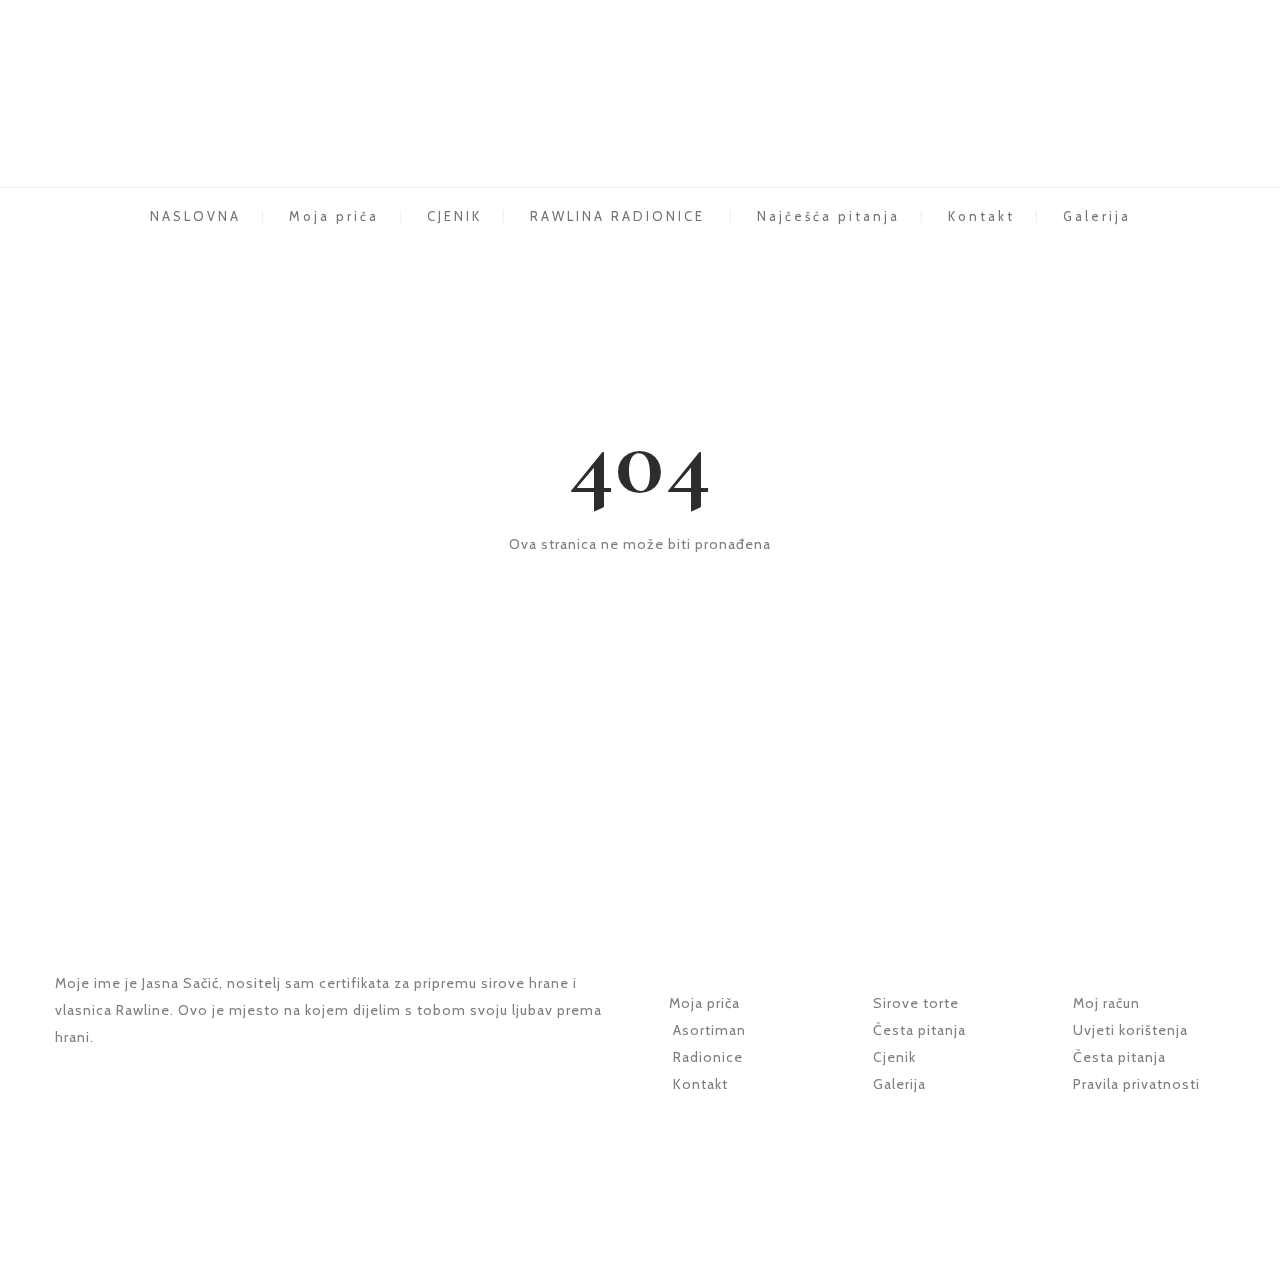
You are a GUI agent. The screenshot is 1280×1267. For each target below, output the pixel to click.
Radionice (708, 1057)
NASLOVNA (195, 216)
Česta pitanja (919, 1030)
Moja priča (334, 216)
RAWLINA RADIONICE (617, 216)
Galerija (1097, 216)
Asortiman (709, 1030)
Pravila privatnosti (1136, 1084)
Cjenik (894, 1057)
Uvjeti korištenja (1128, 1030)
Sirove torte (916, 1003)
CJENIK (454, 216)
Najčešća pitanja (828, 216)
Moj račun (1106, 1003)
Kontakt (981, 216)
